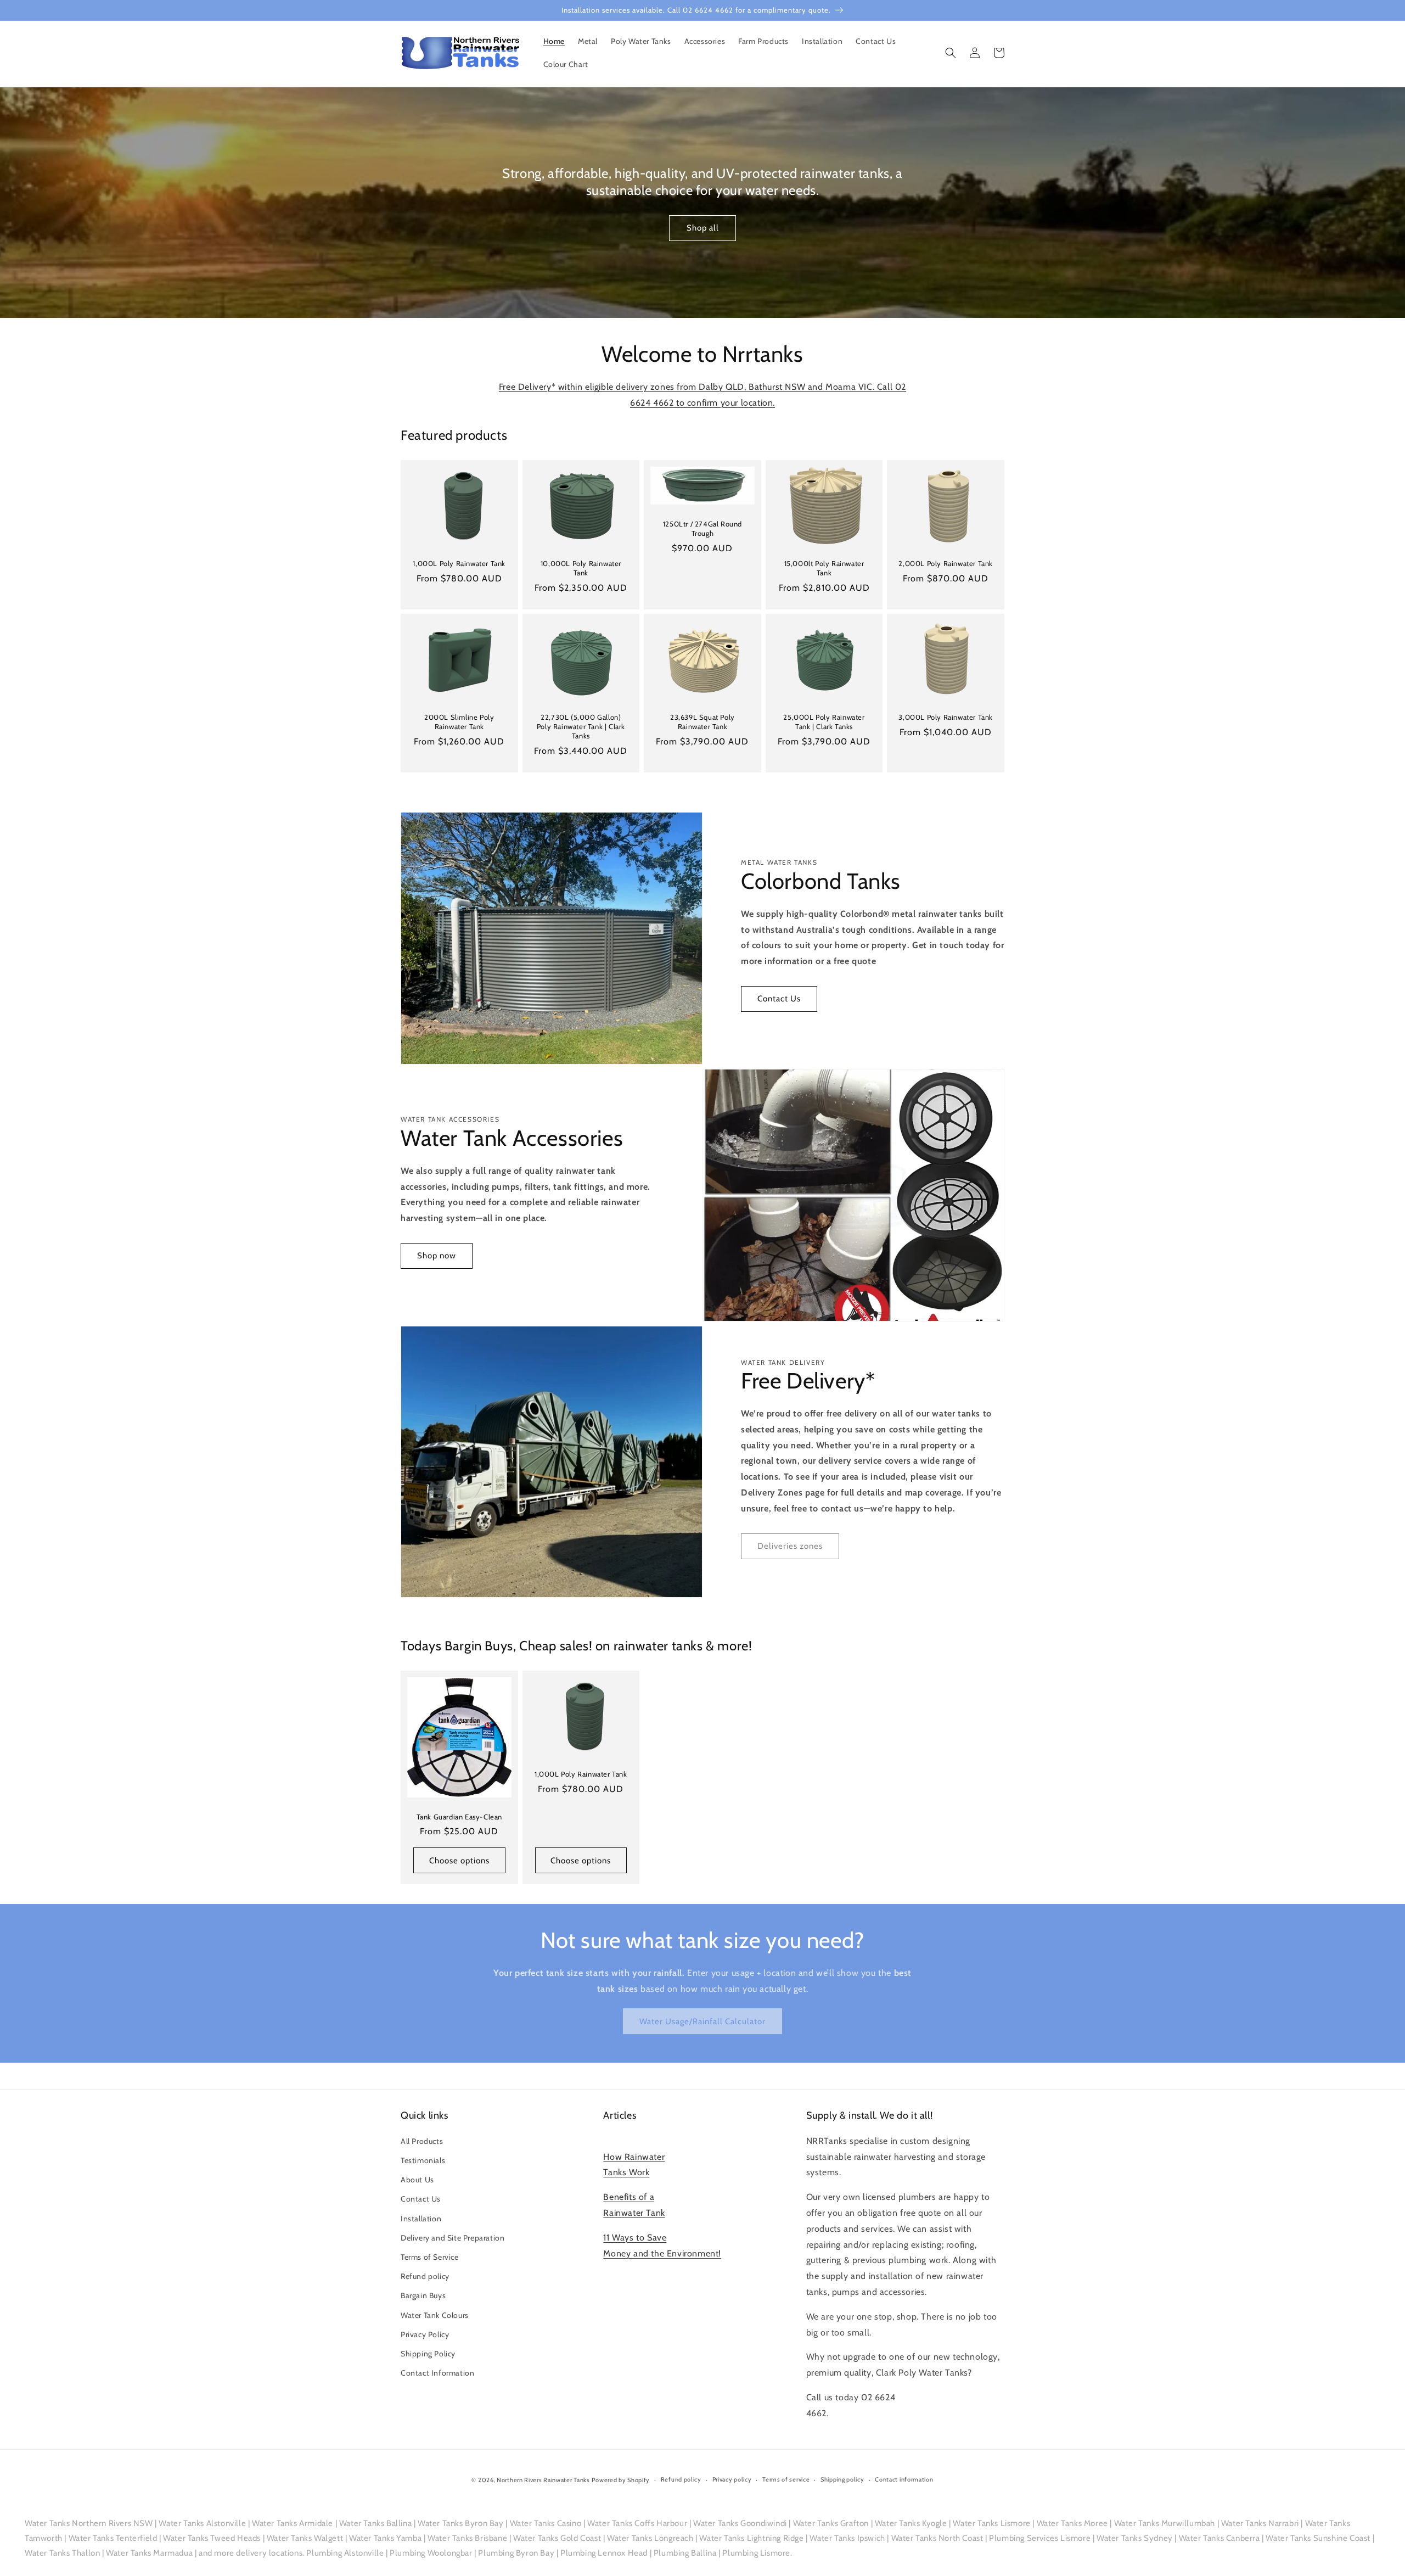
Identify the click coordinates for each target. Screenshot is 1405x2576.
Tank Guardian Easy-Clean (459, 1817)
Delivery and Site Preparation (453, 2238)
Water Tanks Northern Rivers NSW (89, 2523)
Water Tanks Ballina (375, 2523)
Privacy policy (732, 2479)
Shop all (703, 228)
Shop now (437, 1256)
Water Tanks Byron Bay (461, 2523)
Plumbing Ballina (685, 2553)
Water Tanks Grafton (831, 2523)
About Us (417, 2180)
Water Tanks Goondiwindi (740, 2523)
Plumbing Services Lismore (1040, 2538)
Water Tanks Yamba (385, 2538)
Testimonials (423, 2160)
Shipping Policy (428, 2354)
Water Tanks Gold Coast (557, 2538)
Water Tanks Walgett (305, 2538)
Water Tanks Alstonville (202, 2523)
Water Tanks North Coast (937, 2538)
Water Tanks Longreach (650, 2538)
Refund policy (425, 2276)
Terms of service (786, 2479)
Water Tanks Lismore (991, 2523)
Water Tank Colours (435, 2315)
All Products (422, 2141)
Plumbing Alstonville (345, 2553)
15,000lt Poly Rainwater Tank (824, 568)
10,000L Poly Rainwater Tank (581, 568)
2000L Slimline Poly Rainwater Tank (459, 722)
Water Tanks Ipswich (847, 2538)
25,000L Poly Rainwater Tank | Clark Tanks (824, 722)
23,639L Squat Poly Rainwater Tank (702, 722)
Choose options (459, 1861)
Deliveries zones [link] (790, 1546)
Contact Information (437, 2373)
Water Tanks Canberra (1219, 2538)
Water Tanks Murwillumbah (1165, 2523)
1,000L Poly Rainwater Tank (459, 563)
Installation (421, 2219)
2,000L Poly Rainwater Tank (946, 563)
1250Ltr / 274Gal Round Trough (702, 528)
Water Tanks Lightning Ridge (751, 2538)
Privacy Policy (425, 2334)
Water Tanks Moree (1072, 2523)
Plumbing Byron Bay (516, 2553)
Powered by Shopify (621, 2480)
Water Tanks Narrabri (1260, 2523)
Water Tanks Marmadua (149, 2553)
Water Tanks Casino (546, 2523)
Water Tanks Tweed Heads (212, 2538)
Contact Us (779, 999)
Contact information (904, 2479)
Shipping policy (842, 2479)
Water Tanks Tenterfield (113, 2538)
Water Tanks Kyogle (911, 2523)
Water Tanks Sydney (1135, 2538)
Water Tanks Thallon (62, 2553)
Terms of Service (430, 2257)
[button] (951, 53)
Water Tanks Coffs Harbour (637, 2523)
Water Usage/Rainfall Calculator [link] (702, 2021)
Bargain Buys (423, 2295)
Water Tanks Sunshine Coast (1318, 2538)
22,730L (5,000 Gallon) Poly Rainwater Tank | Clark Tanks (581, 726)
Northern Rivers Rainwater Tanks (543, 2480)
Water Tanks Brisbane (467, 2538)
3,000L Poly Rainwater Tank (946, 717)
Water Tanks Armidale (293, 2523)
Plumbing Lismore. (757, 2553)
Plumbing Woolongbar (431, 2553)
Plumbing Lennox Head (604, 2553)
